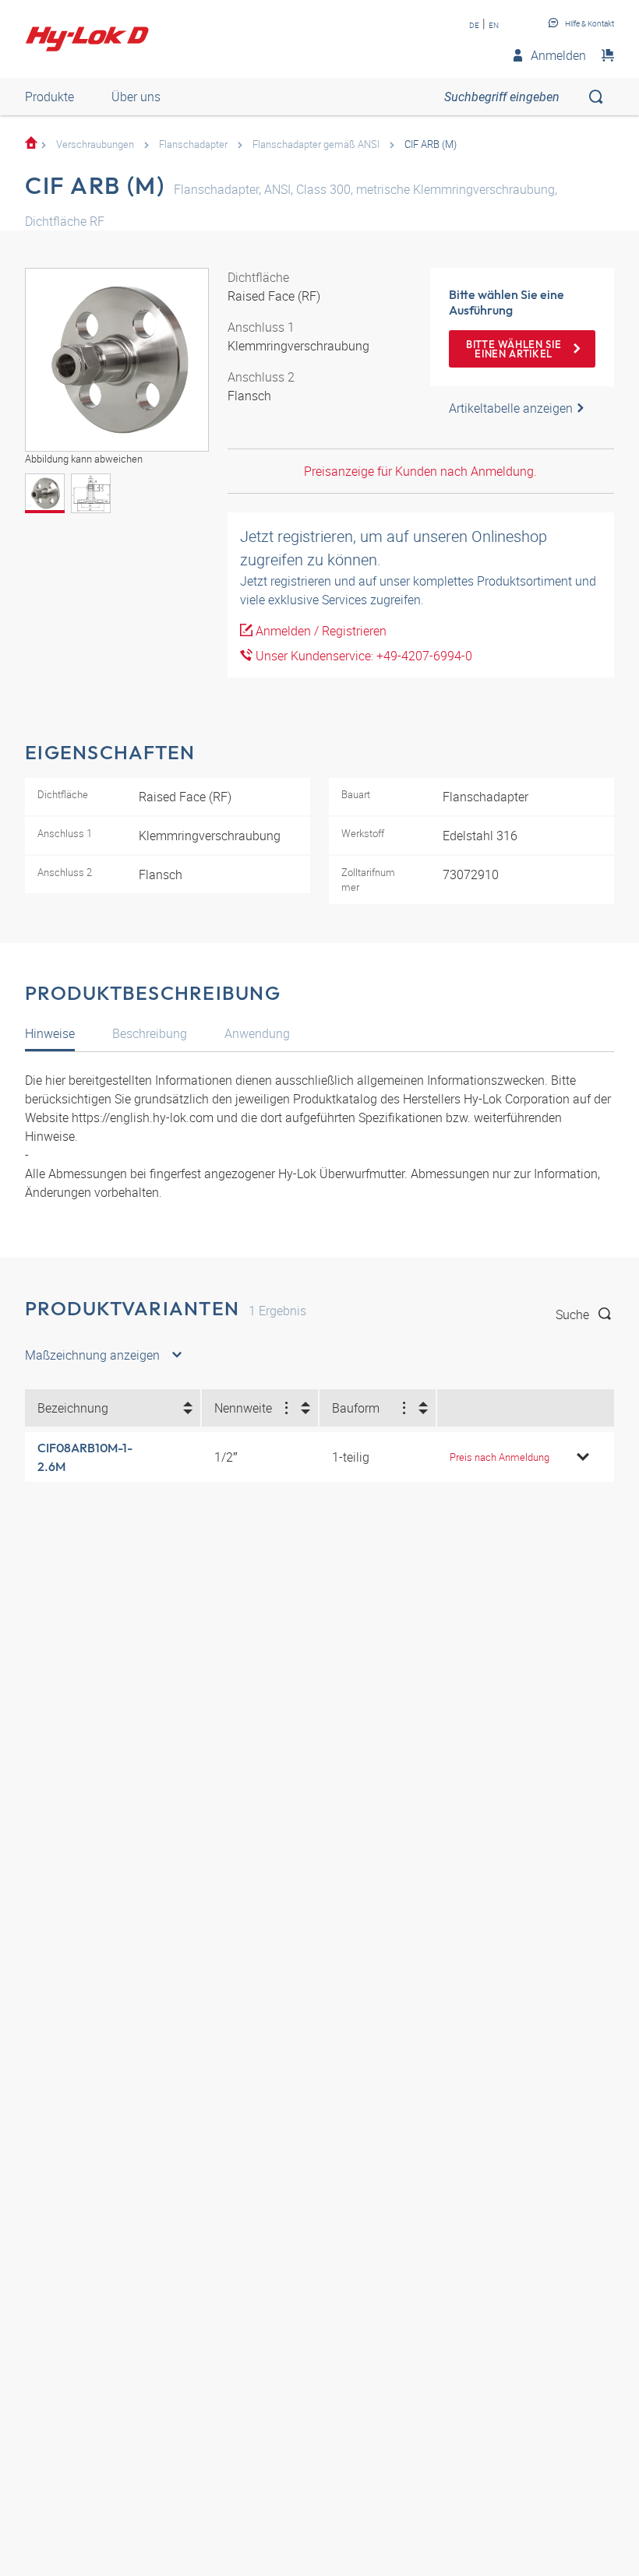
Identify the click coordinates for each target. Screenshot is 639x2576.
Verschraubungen (95, 144)
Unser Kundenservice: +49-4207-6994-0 (362, 656)
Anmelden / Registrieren (319, 631)
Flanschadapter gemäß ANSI (316, 144)
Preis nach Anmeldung (500, 1457)
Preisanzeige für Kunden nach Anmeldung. (420, 471)
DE (474, 25)
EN (494, 25)
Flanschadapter (193, 144)
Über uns (136, 97)
